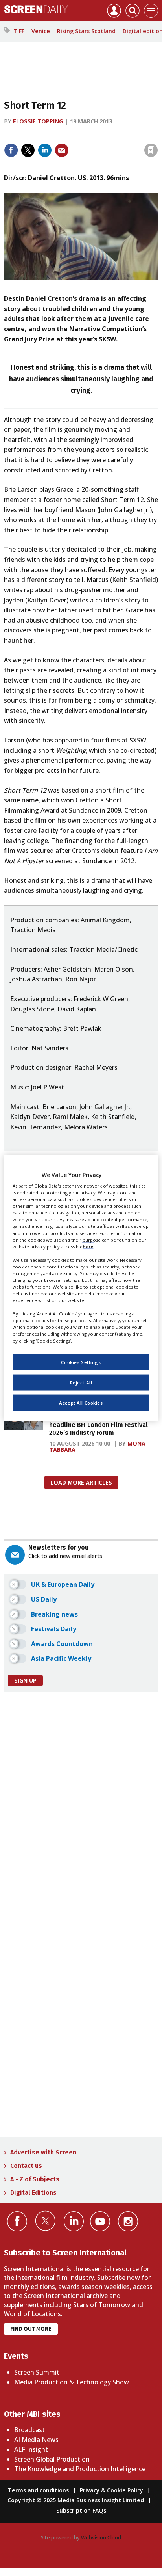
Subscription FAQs (81, 2510)
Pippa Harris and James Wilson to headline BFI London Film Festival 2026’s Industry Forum (99, 1425)
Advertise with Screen (43, 2152)
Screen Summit (37, 2372)
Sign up (25, 1680)
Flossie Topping (38, 121)
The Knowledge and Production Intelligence (80, 2469)
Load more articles (81, 1482)
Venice (41, 31)
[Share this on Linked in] (45, 150)
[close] (157, 133)
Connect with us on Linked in (74, 2221)
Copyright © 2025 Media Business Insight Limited (76, 2500)
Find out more (31, 2329)
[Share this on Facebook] (11, 150)
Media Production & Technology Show (72, 2382)
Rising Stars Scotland (86, 31)
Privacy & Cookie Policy (111, 2490)
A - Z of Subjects (35, 2179)
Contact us (26, 2166)
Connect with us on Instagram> (128, 2221)
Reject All (81, 1382)
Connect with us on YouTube (100, 2221)
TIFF (19, 31)
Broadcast (29, 2430)
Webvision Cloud (101, 2537)
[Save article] (151, 150)
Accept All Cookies (81, 1403)
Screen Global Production (52, 2459)
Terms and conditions (38, 2490)
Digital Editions (33, 2193)
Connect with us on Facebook (17, 2221)
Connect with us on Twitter (45, 2221)
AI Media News (36, 2440)
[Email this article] (62, 150)
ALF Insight (31, 2449)
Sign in (48, 133)
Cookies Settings (81, 1362)
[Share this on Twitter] (28, 150)
